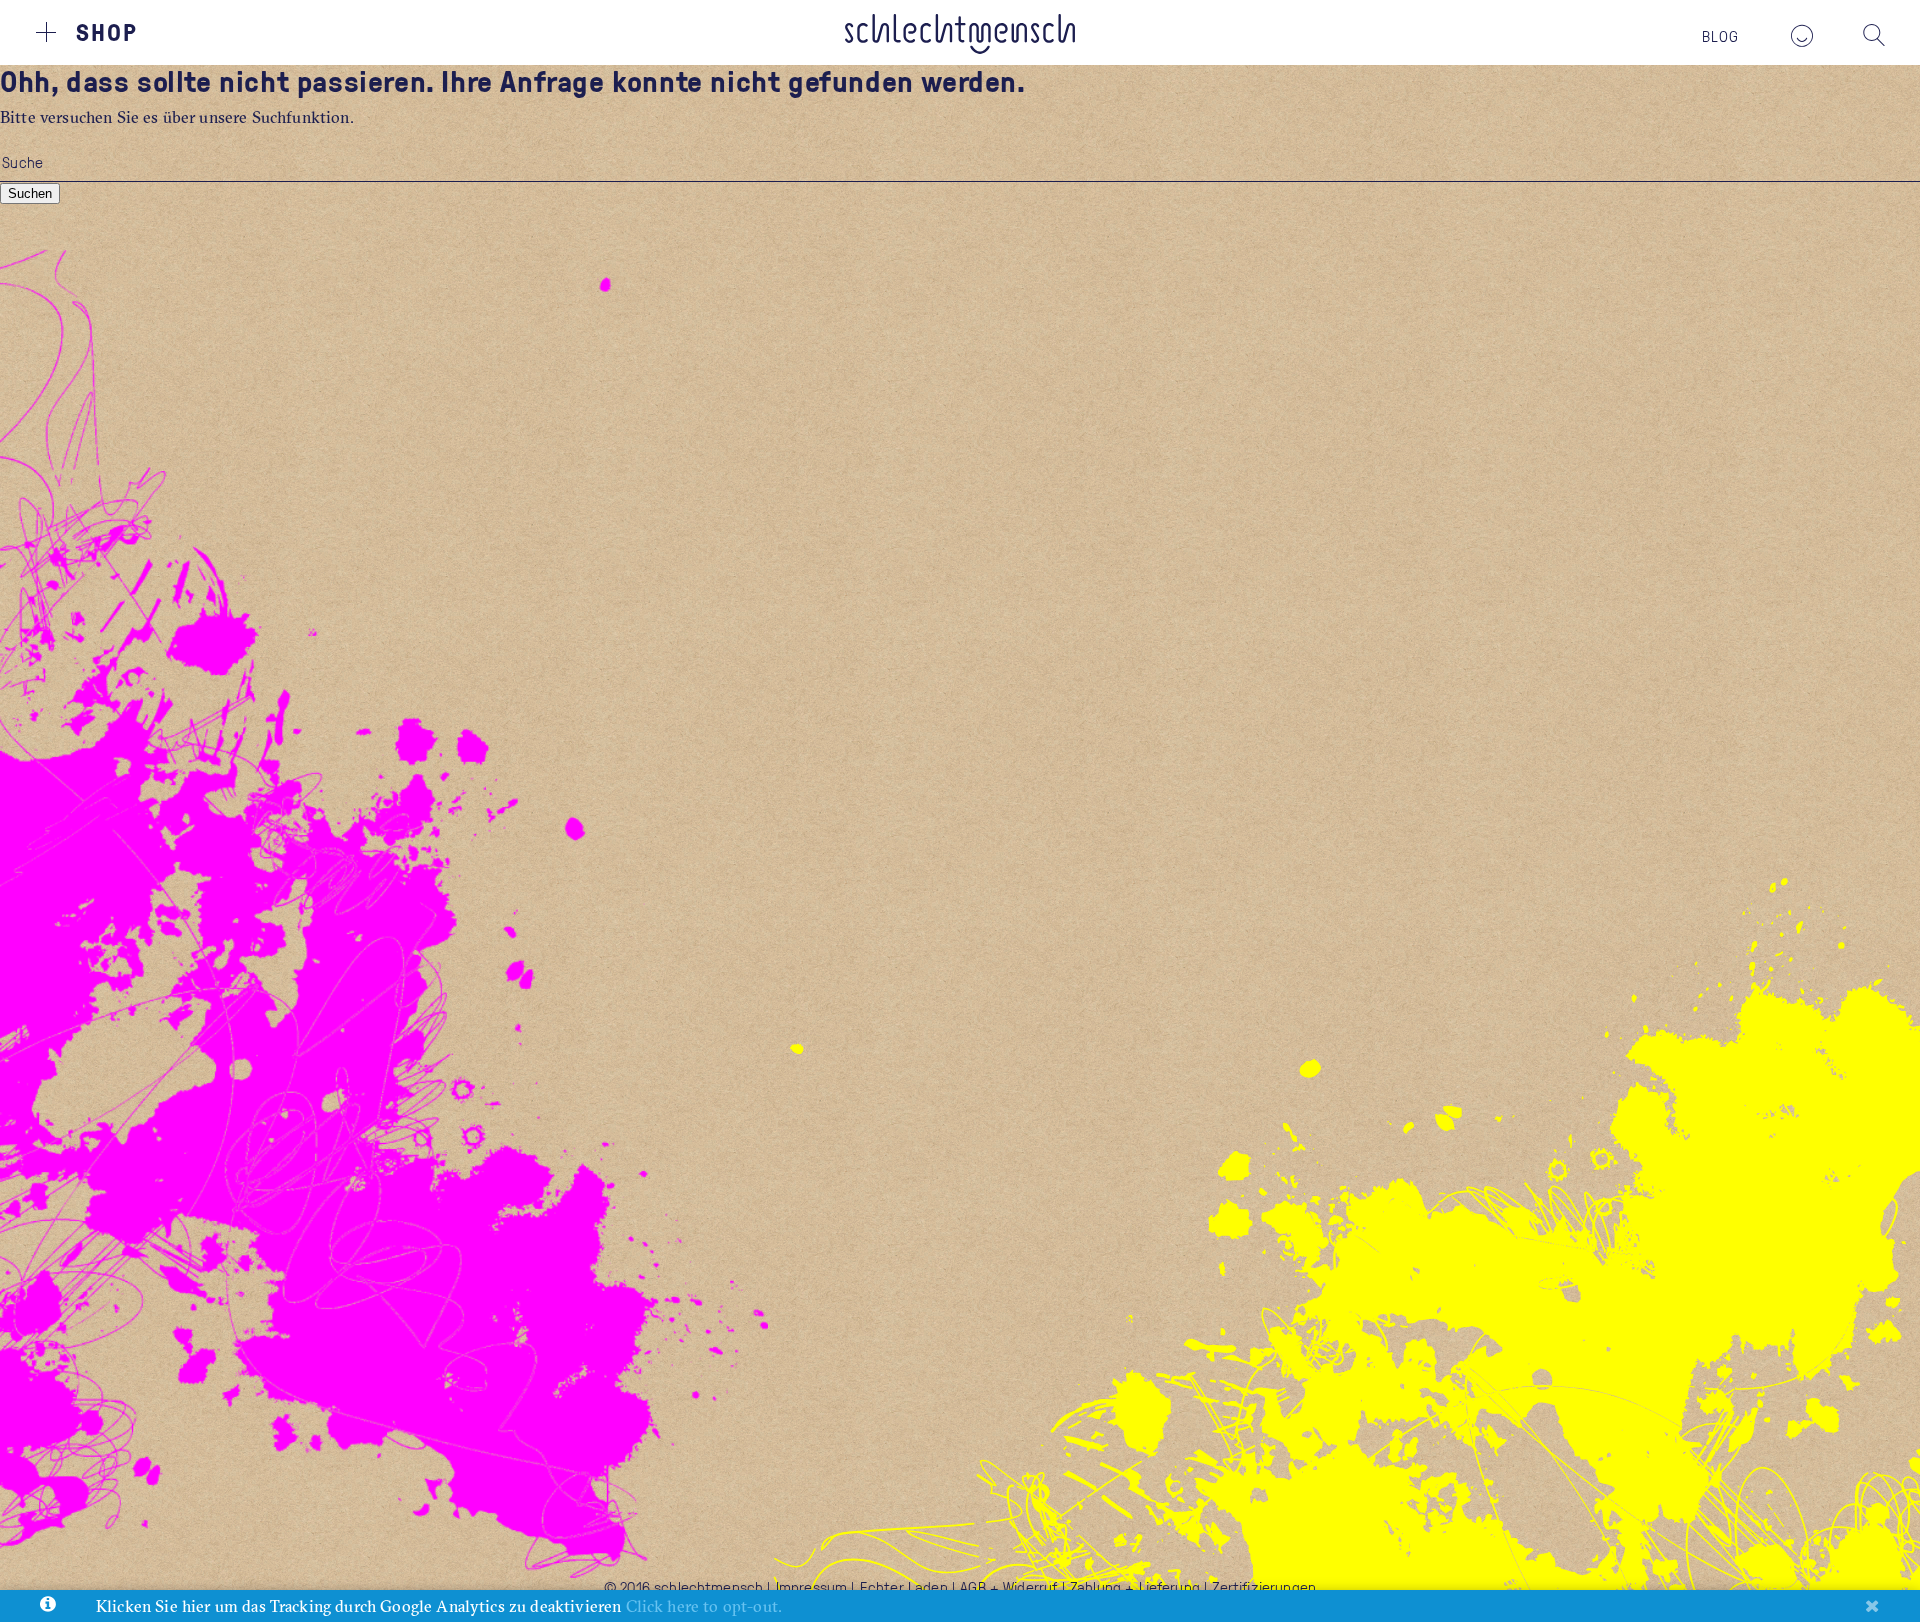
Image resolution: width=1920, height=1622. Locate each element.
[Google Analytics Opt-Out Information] (48, 1606)
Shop (107, 31)
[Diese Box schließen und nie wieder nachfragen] (1872, 1606)
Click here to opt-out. (704, 1606)
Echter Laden (904, 1587)
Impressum (811, 1587)
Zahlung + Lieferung (1135, 1587)
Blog (1721, 36)
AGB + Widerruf (1008, 1587)
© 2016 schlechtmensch (683, 1587)
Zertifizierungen (1264, 1587)
